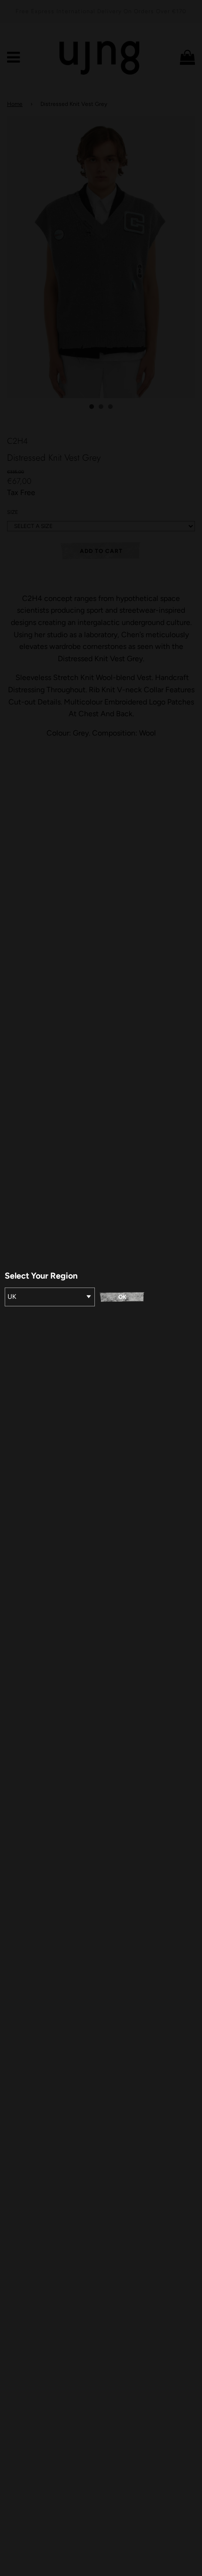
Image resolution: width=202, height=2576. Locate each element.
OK (122, 1297)
